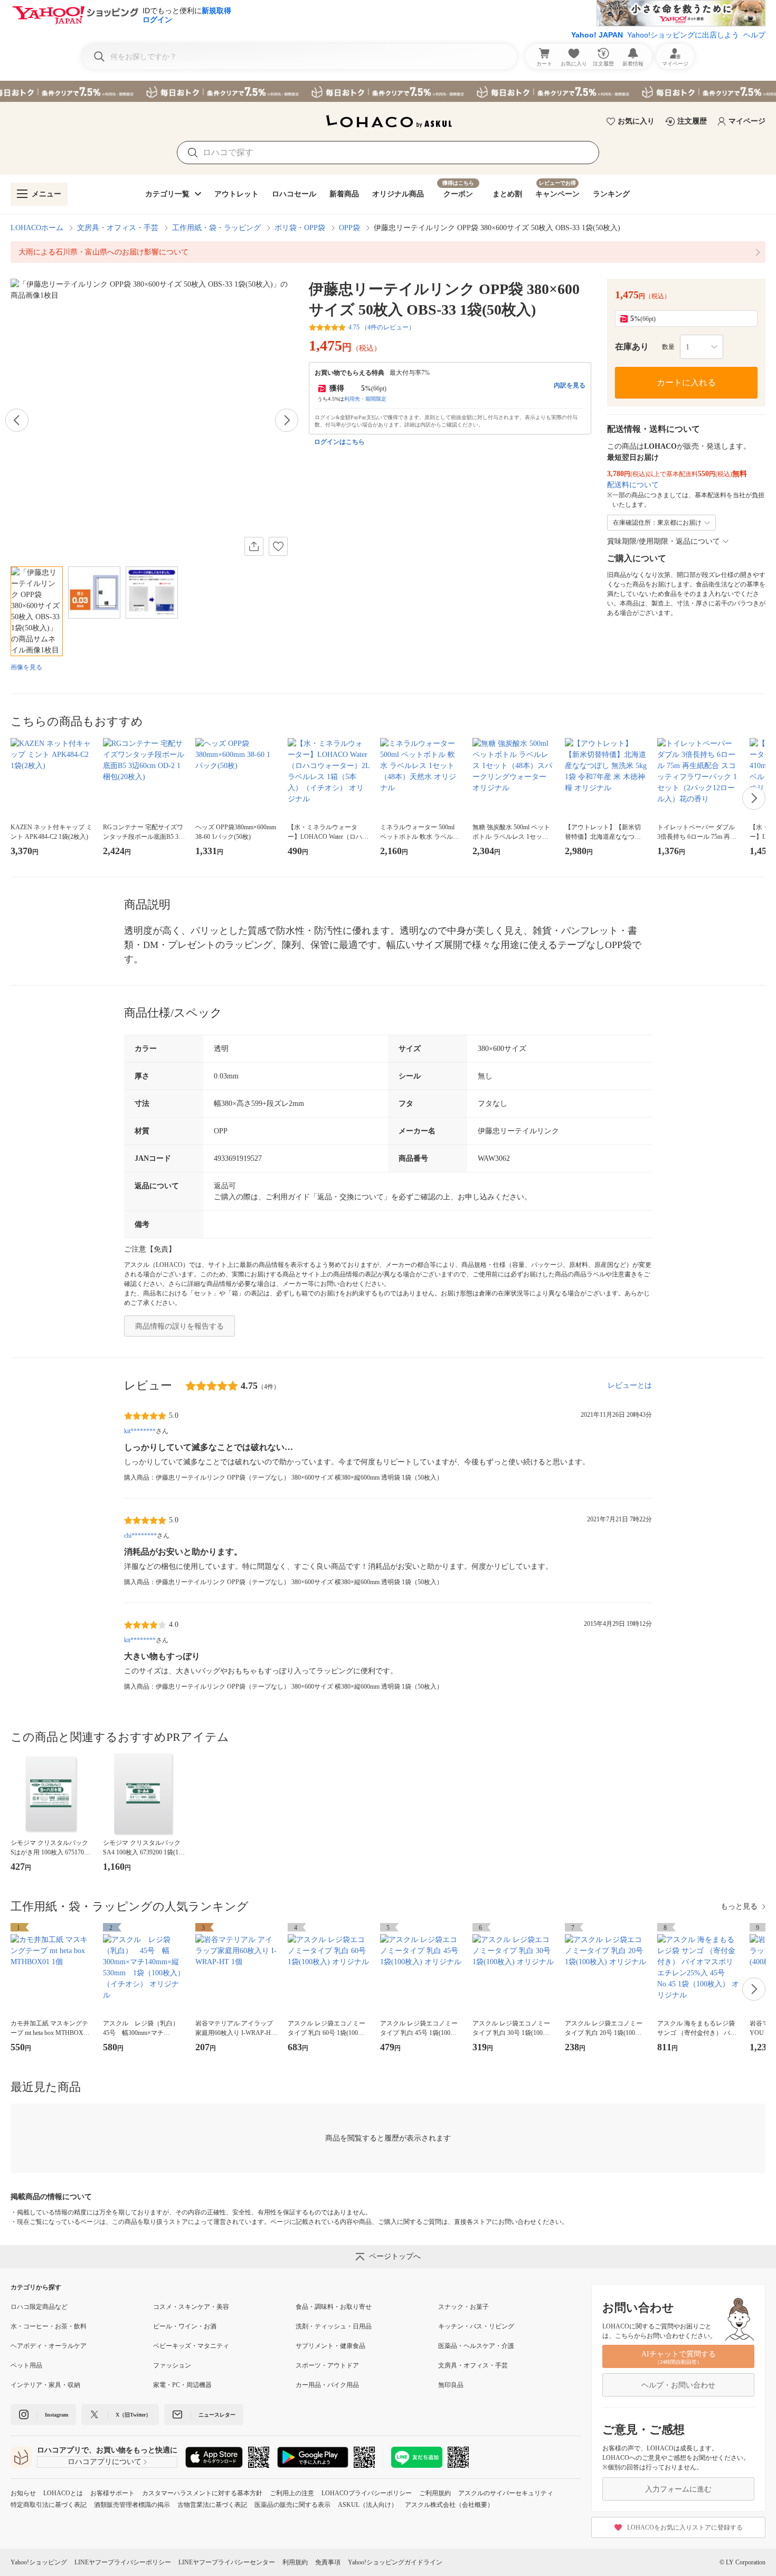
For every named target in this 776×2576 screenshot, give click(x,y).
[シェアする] (254, 546)
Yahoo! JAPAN (597, 35)
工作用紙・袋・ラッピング (216, 228)
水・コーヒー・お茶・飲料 (49, 2326)
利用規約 (295, 2562)
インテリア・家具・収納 (45, 2385)
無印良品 (451, 2385)
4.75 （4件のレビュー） (382, 327)
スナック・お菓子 (463, 2307)
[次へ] (287, 420)
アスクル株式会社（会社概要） (449, 2505)
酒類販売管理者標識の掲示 (132, 2505)
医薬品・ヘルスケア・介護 (476, 2346)
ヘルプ (754, 35)
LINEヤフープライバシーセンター (227, 2562)
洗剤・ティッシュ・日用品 (334, 2326)
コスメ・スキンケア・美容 (191, 2307)
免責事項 (328, 2562)
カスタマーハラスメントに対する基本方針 (202, 2493)
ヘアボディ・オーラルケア (49, 2346)
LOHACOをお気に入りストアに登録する (685, 2527)
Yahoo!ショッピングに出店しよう (683, 35)
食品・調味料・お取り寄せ (334, 2307)
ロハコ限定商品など (39, 2307)
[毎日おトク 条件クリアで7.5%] (388, 91)
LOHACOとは (63, 2493)
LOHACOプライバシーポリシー (367, 2493)
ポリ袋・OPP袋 (300, 228)
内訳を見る (570, 385)
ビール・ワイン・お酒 (185, 2326)
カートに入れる (686, 382)
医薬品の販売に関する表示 (292, 2505)
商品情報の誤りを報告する (179, 1326)
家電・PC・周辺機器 (182, 2385)
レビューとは (630, 1385)
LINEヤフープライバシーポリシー (123, 2562)
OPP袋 (349, 228)
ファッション (172, 2365)
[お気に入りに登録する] (278, 546)
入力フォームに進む (678, 2489)
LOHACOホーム (37, 228)
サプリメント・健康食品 (330, 2346)
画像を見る (26, 667)
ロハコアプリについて (105, 2462)
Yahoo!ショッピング (39, 2562)
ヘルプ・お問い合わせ (678, 2385)
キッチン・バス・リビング (476, 2326)
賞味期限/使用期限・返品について (664, 541)
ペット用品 (26, 2365)
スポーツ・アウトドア (327, 2365)
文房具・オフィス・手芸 (118, 228)
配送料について (633, 485)
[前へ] (17, 420)
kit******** (140, 1431)
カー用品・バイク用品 (327, 2385)
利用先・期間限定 (365, 399)
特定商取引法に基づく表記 (49, 2505)
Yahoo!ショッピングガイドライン (395, 2562)
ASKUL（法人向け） (368, 2505)
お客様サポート (112, 2493)
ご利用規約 (435, 2493)
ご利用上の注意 (292, 2493)
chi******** (140, 1536)
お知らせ (23, 2493)
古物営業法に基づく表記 (212, 2505)
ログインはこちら (339, 442)
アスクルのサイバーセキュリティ (506, 2493)
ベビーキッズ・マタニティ (191, 2346)
